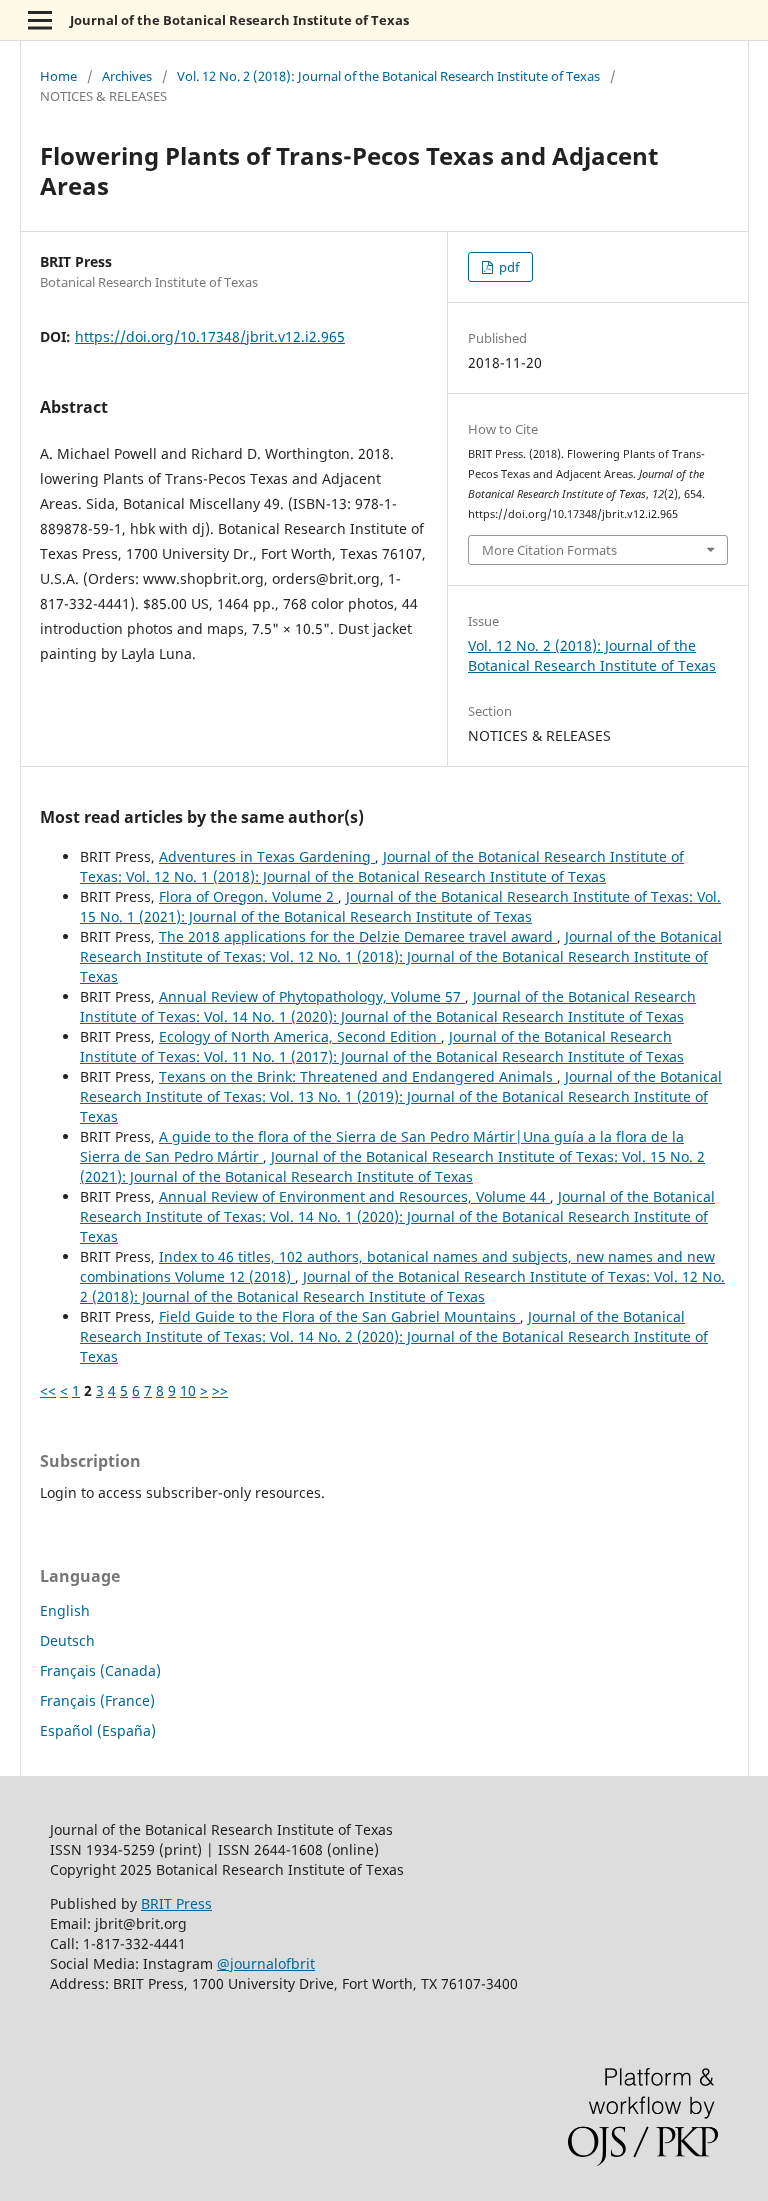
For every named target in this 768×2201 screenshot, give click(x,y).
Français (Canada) (100, 1670)
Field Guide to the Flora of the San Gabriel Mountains (339, 1316)
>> (220, 1390)
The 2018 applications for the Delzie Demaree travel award (358, 936)
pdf (507, 267)
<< (48, 1390)
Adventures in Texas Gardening (267, 856)
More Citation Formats (549, 550)
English (65, 1610)
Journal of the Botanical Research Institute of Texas (239, 20)
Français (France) (97, 1700)
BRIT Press (176, 1903)
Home (58, 76)
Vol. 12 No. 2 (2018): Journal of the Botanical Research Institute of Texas (388, 76)
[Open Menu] (40, 20)
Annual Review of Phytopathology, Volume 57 (312, 996)
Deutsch (67, 1640)
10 (188, 1390)
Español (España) (98, 1730)
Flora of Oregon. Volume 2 (248, 896)
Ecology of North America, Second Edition (300, 1036)
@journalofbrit (266, 1963)
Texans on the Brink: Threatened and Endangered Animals (358, 1076)
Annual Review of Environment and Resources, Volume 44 (354, 1196)
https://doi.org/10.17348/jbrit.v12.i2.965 (210, 336)
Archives (127, 76)
